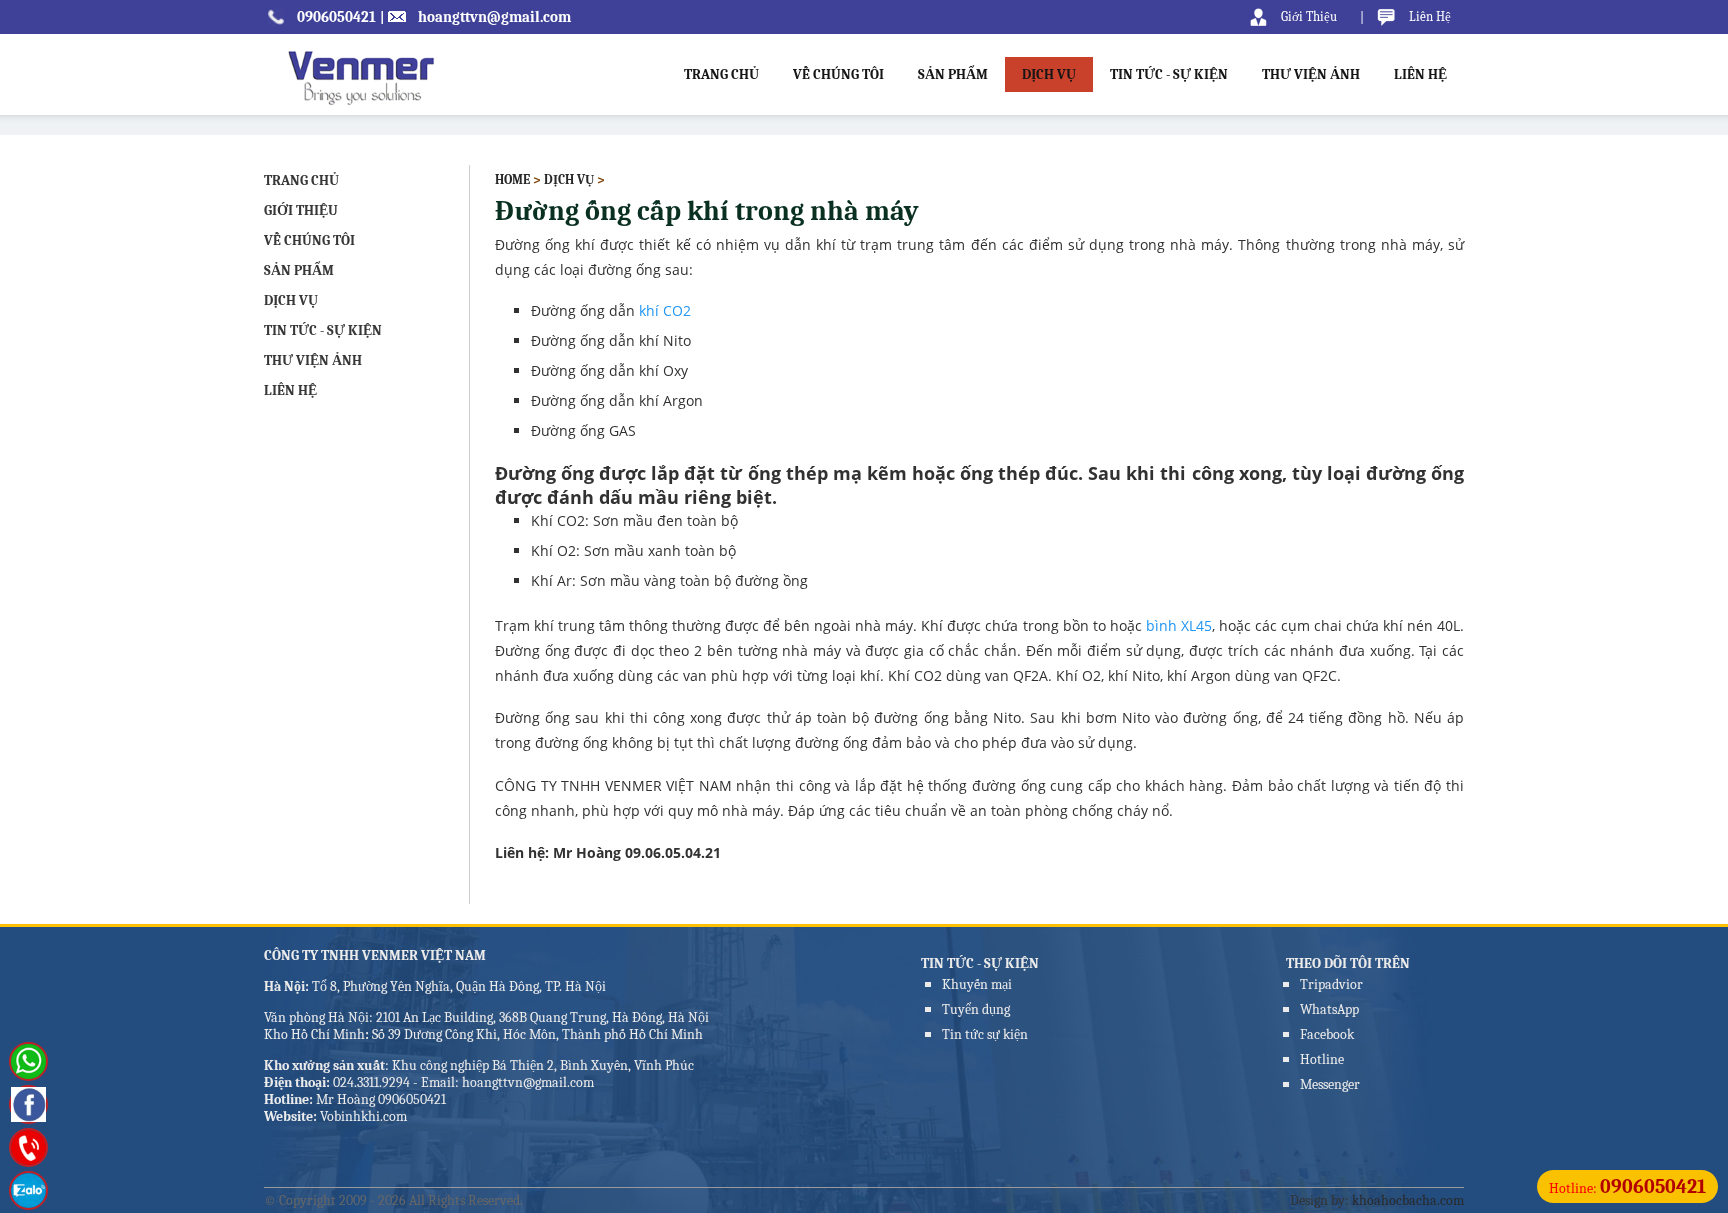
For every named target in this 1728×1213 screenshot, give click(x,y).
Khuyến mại (977, 984)
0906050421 (336, 17)
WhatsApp (1329, 1009)
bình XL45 (1179, 625)
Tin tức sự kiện (985, 1034)
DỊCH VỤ (1049, 74)
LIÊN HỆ (1420, 74)
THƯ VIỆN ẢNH (1311, 74)
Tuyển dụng (976, 1009)
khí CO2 (665, 310)
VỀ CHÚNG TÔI (838, 74)
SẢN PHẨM (953, 74)
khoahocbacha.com (1408, 1200)
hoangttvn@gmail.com (494, 17)
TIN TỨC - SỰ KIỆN (1169, 74)
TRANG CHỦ (721, 74)
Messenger (1330, 1084)
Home (512, 179)
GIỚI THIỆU (301, 210)
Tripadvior (1331, 984)
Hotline (1322, 1059)
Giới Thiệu (1309, 16)
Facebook (1327, 1034)
